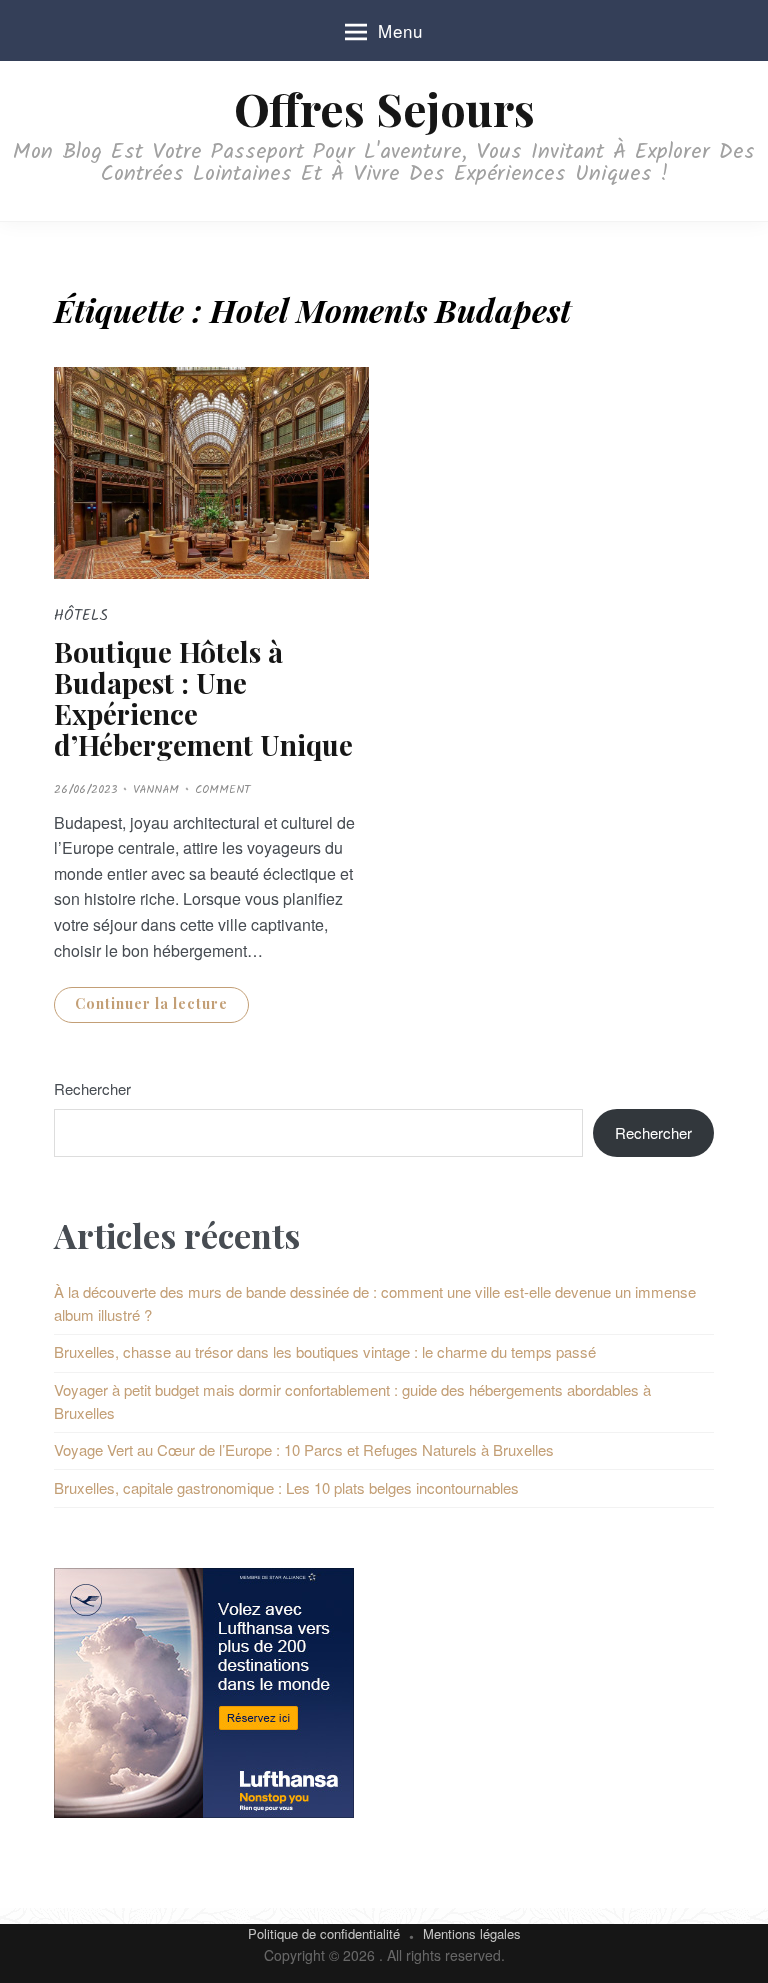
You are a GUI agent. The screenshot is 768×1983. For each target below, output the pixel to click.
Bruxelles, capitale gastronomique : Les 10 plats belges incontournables (286, 1487)
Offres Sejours (384, 108)
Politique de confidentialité (324, 1933)
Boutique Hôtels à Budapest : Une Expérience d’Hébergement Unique (203, 697)
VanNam (156, 789)
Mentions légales (472, 1933)
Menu (400, 30)
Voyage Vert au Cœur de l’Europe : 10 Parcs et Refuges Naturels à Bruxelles (304, 1449)
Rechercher (92, 1088)
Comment (222, 789)
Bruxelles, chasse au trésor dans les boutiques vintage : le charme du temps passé (325, 1351)
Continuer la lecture (151, 1003)
